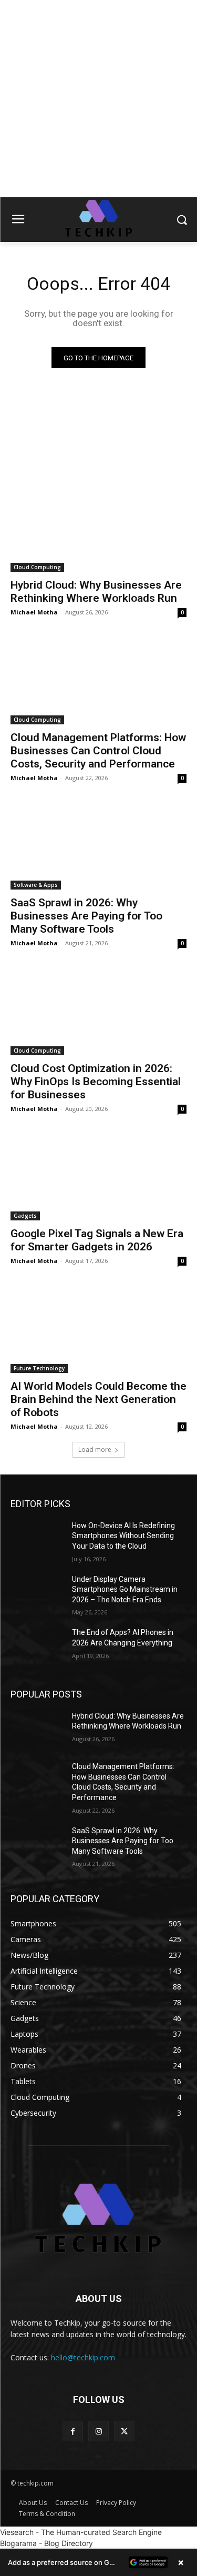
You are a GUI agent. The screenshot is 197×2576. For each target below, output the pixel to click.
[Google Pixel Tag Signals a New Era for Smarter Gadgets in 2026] (98, 1177)
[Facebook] (73, 2431)
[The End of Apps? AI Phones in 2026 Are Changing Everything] (37, 1646)
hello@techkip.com (83, 2357)
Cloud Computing (37, 567)
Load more (95, 1449)
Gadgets (25, 1216)
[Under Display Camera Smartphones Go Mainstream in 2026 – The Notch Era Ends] (37, 1593)
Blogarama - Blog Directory (46, 2543)
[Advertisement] (98, 99)
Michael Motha (34, 612)
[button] (98, 2562)
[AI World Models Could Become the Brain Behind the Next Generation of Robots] (98, 1329)
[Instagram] (98, 2431)
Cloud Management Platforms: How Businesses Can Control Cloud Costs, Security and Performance (98, 751)
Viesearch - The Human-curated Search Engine (81, 2532)
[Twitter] (124, 2431)
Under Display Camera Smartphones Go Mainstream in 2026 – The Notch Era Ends (125, 1589)
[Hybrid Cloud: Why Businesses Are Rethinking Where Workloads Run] (98, 528)
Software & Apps (36, 885)
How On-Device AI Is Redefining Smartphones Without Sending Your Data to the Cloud (123, 1536)
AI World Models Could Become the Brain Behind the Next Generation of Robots (98, 1399)
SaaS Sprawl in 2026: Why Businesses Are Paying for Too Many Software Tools (86, 916)
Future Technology (39, 1368)
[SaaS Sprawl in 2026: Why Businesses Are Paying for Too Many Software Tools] (98, 846)
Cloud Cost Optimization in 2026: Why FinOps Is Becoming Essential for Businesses (96, 1082)
